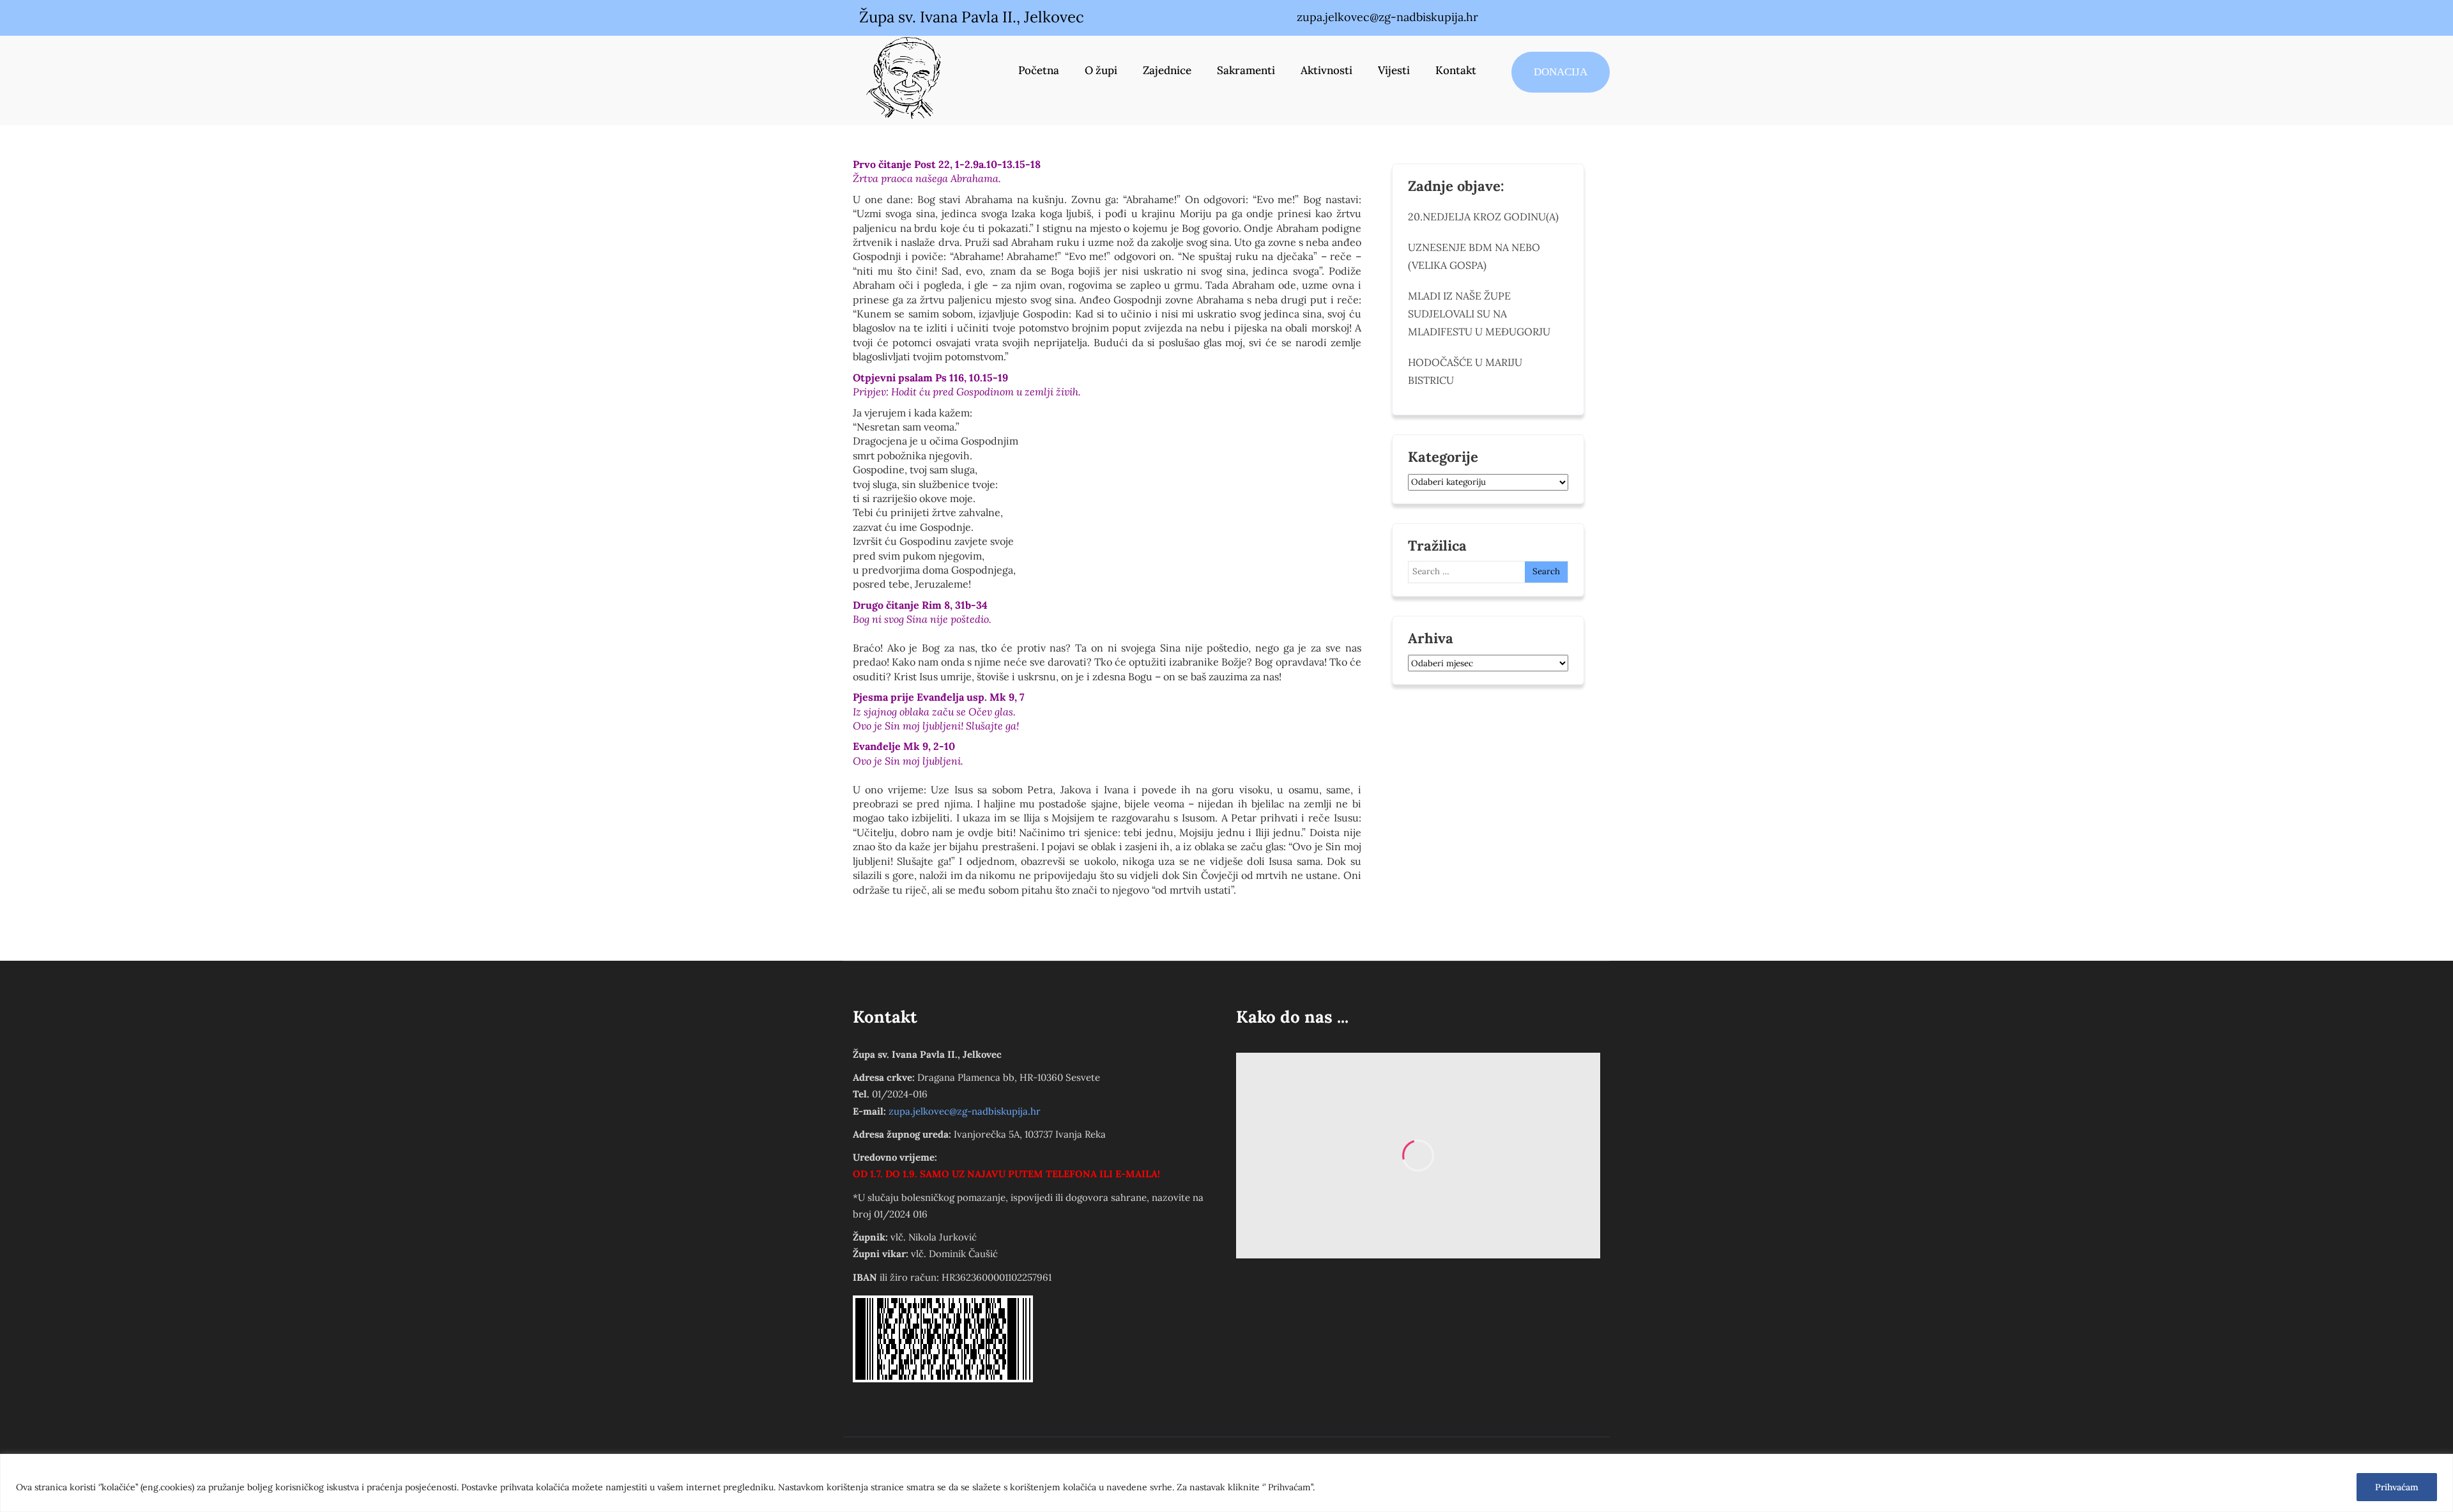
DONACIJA (1561, 72)
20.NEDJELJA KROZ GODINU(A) (1483, 217)
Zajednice (1167, 70)
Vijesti (1394, 70)
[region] (1226, 1483)
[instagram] (1557, 18)
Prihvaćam (2397, 1487)
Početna (1039, 70)
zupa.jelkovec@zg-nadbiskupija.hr (965, 1111)
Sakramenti (1246, 70)
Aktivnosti (1326, 70)
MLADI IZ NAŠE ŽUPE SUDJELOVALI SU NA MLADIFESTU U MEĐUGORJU (1479, 314)
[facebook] (1530, 18)
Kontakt (1456, 70)
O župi (1101, 70)
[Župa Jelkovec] (904, 77)
